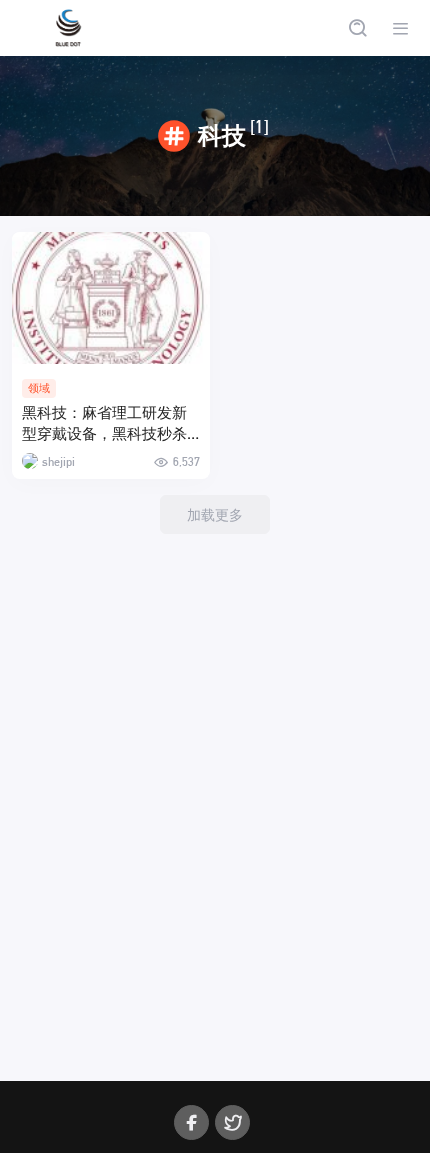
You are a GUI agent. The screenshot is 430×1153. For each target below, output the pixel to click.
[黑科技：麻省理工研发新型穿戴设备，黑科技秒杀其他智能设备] (111, 298)
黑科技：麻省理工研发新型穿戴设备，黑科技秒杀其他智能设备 (104, 424)
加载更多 (215, 514)
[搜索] (357, 28)
